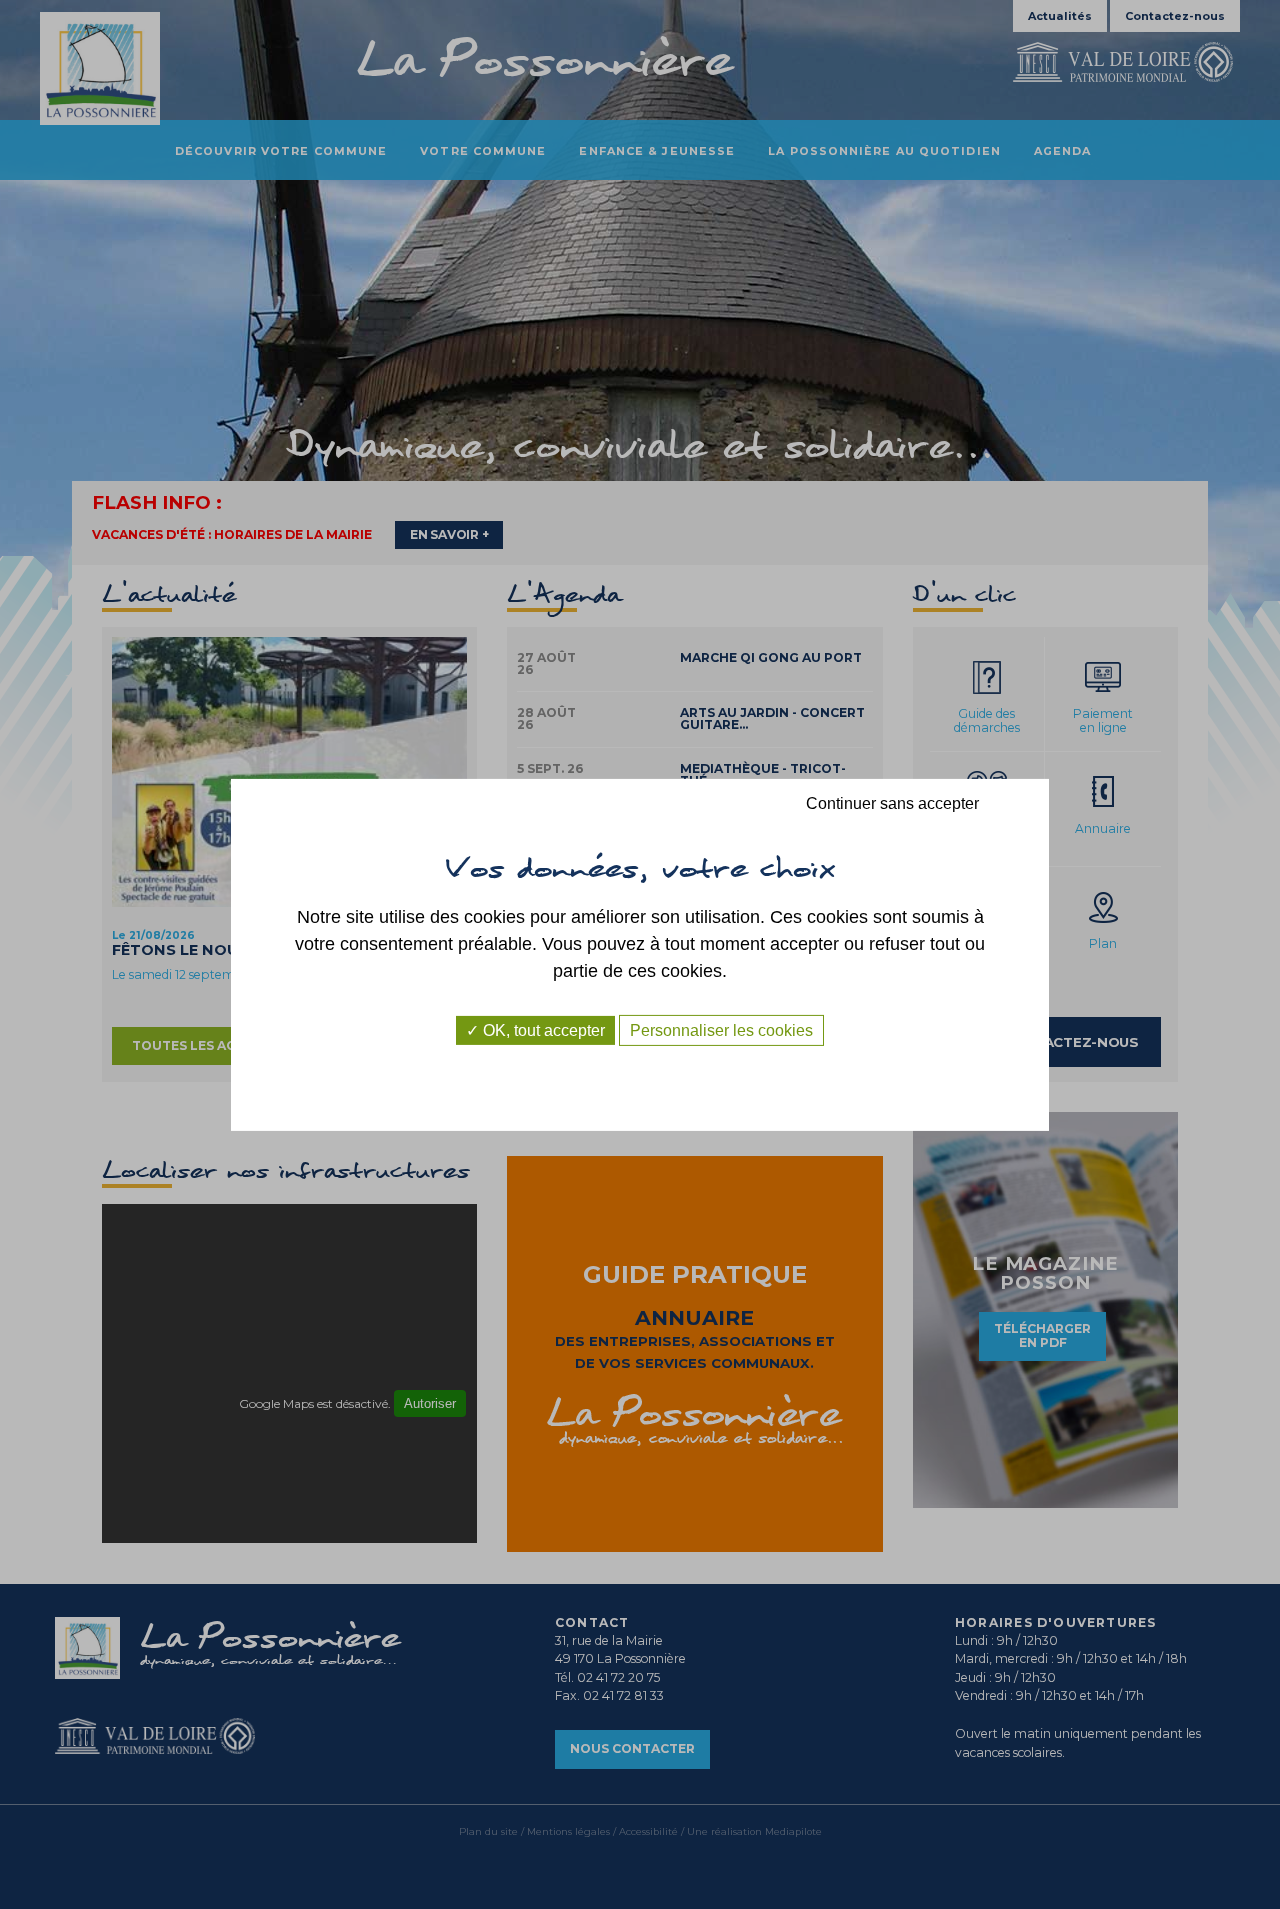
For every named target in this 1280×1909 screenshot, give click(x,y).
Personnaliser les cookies (721, 1029)
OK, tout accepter (542, 1029)
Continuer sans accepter (892, 802)
